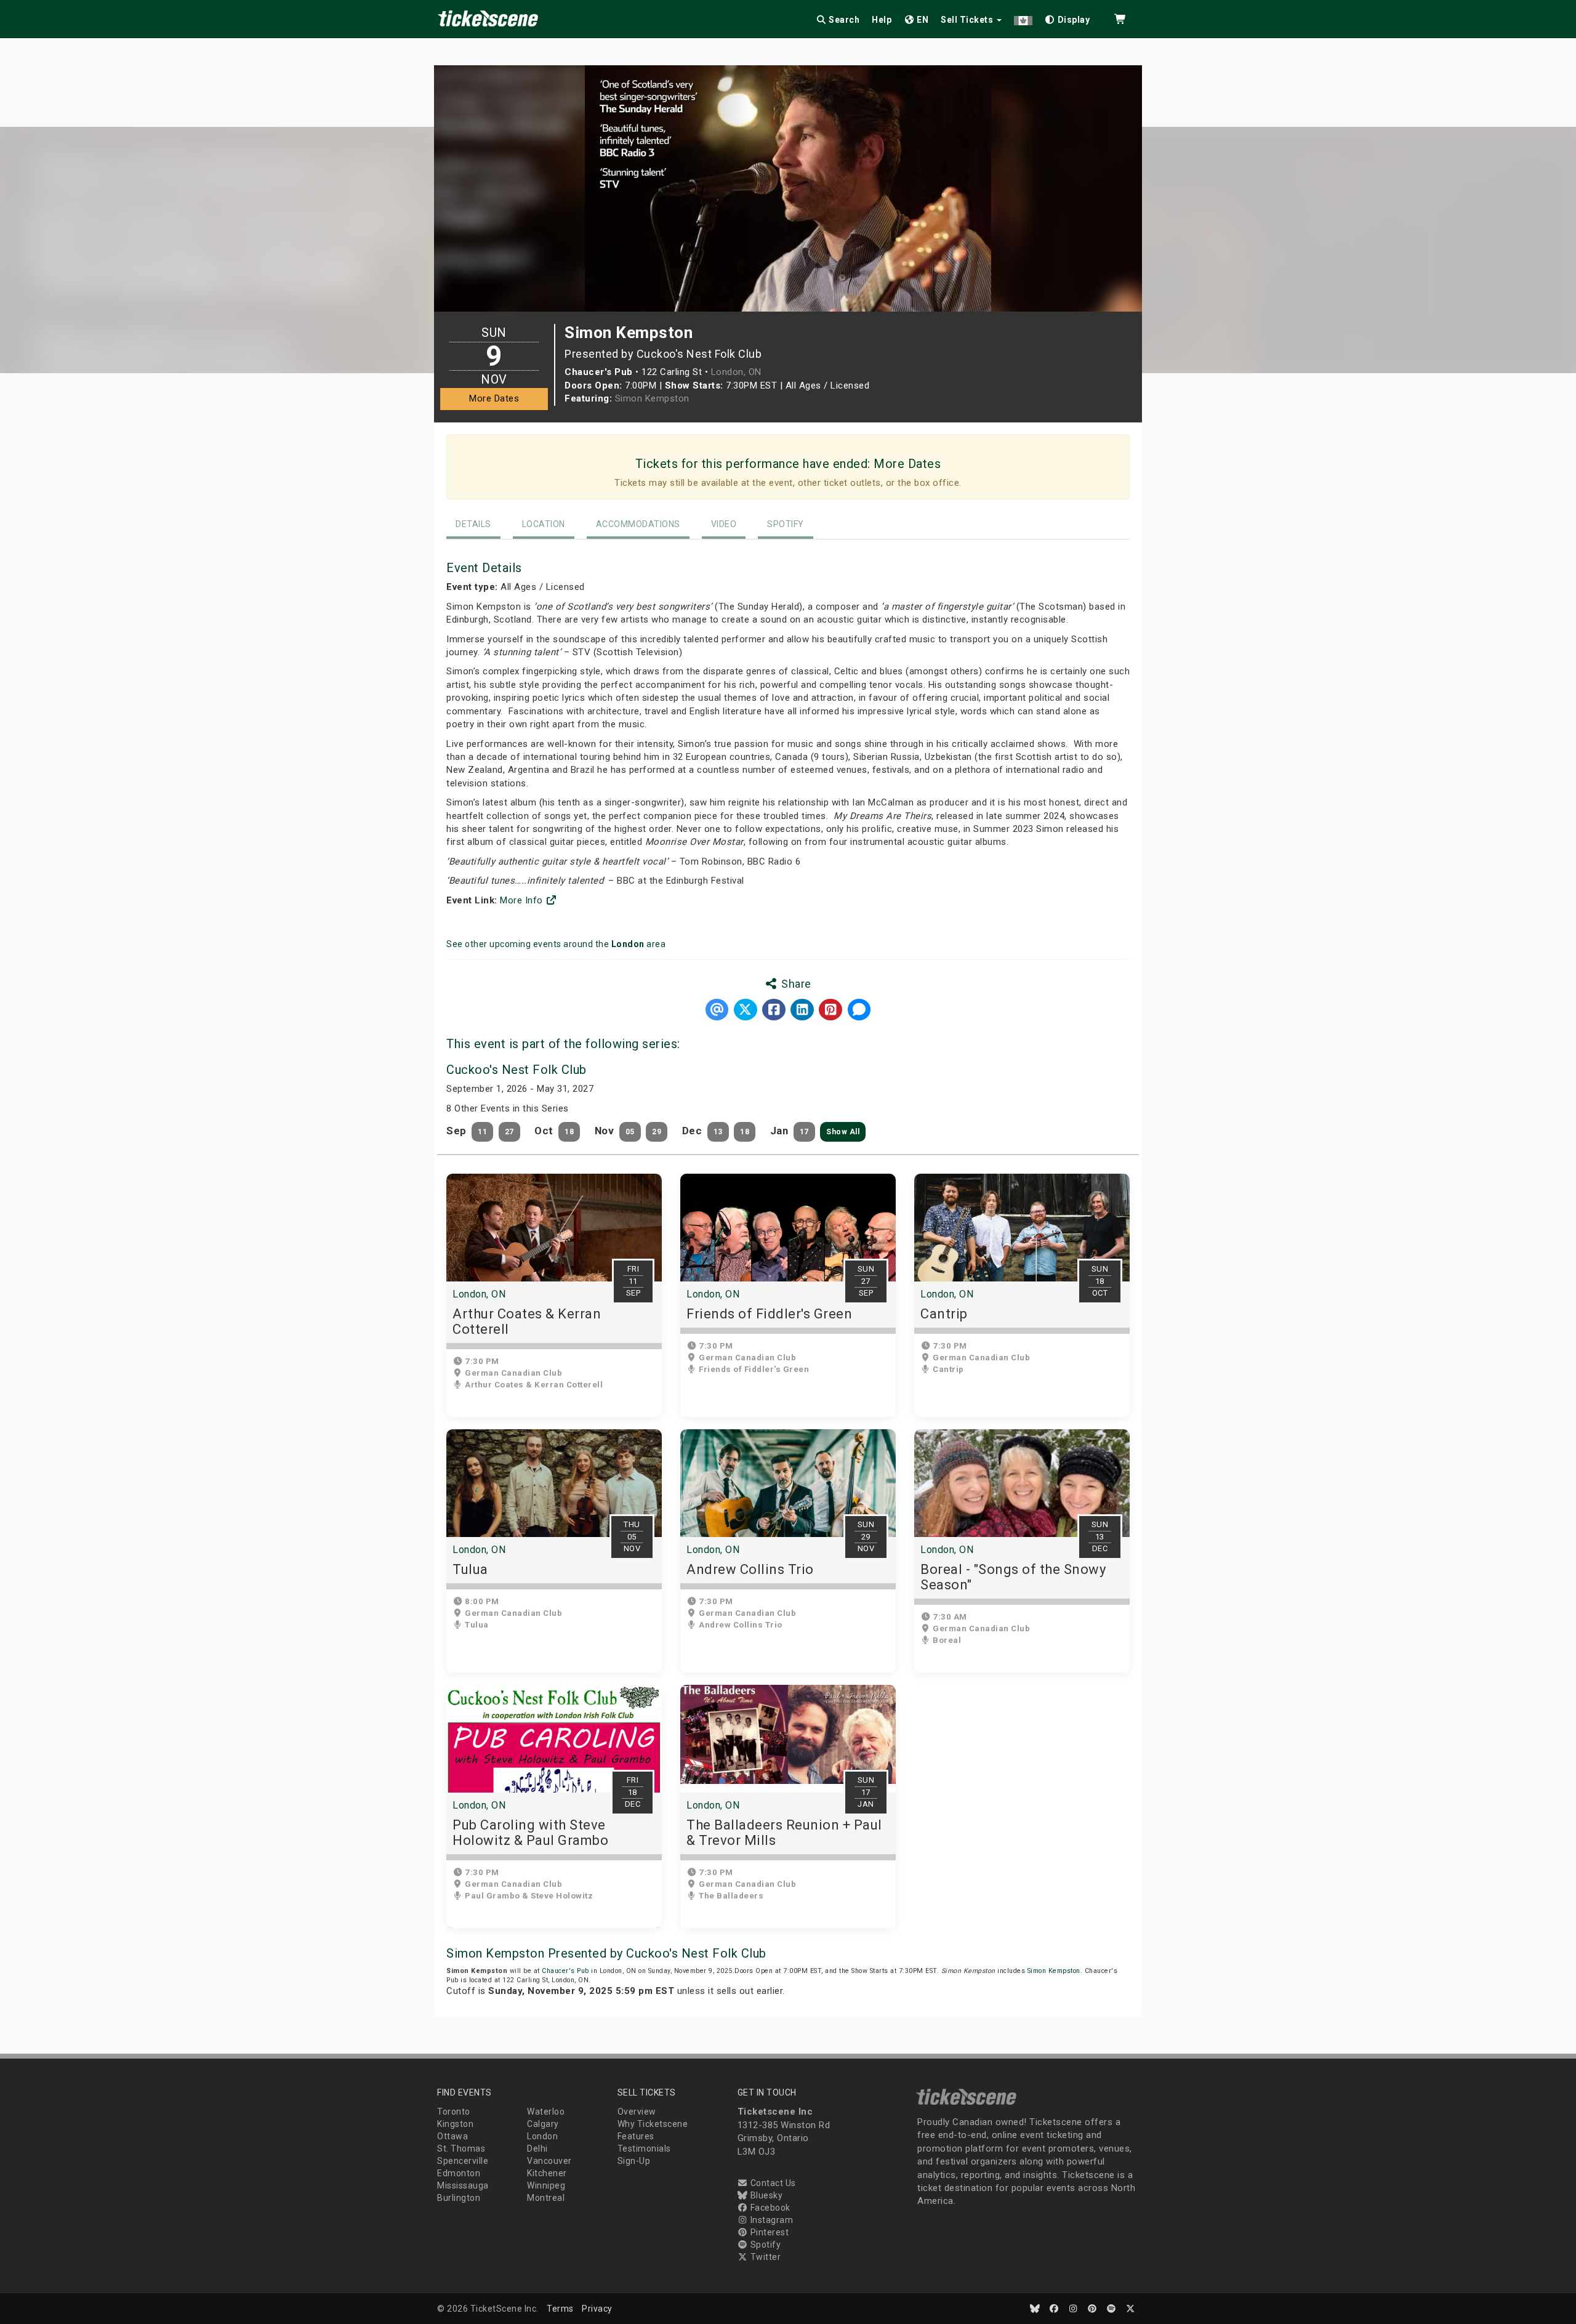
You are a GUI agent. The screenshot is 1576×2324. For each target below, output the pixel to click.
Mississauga (463, 2185)
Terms (560, 2309)
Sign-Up (634, 2161)
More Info (523, 900)
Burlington (459, 2198)
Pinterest (768, 2232)
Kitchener (547, 2173)
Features (636, 2136)
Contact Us (772, 2183)
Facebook (769, 2208)
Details (473, 524)
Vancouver (549, 2161)
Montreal (546, 2198)
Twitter (764, 2257)
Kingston (455, 2124)
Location (544, 524)
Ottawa (452, 2136)
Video (724, 524)
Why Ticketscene (653, 2124)
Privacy (597, 2309)
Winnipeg (546, 2185)
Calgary (543, 2124)
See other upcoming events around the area (556, 944)
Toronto (454, 2112)
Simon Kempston (652, 398)
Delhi (537, 2148)
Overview (637, 2112)
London (542, 2136)
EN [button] (922, 20)
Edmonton (459, 2173)
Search (843, 20)
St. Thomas (461, 2148)
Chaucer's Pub (565, 1971)
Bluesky (765, 2195)
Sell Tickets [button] (968, 20)
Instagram (770, 2220)
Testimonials (644, 2148)
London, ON (736, 372)
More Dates (494, 398)
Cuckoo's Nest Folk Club (517, 1070)
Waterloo (546, 2112)
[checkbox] (1067, 18)
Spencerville (463, 2161)
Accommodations (638, 524)
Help (882, 20)
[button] (1023, 18)
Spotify (786, 524)
